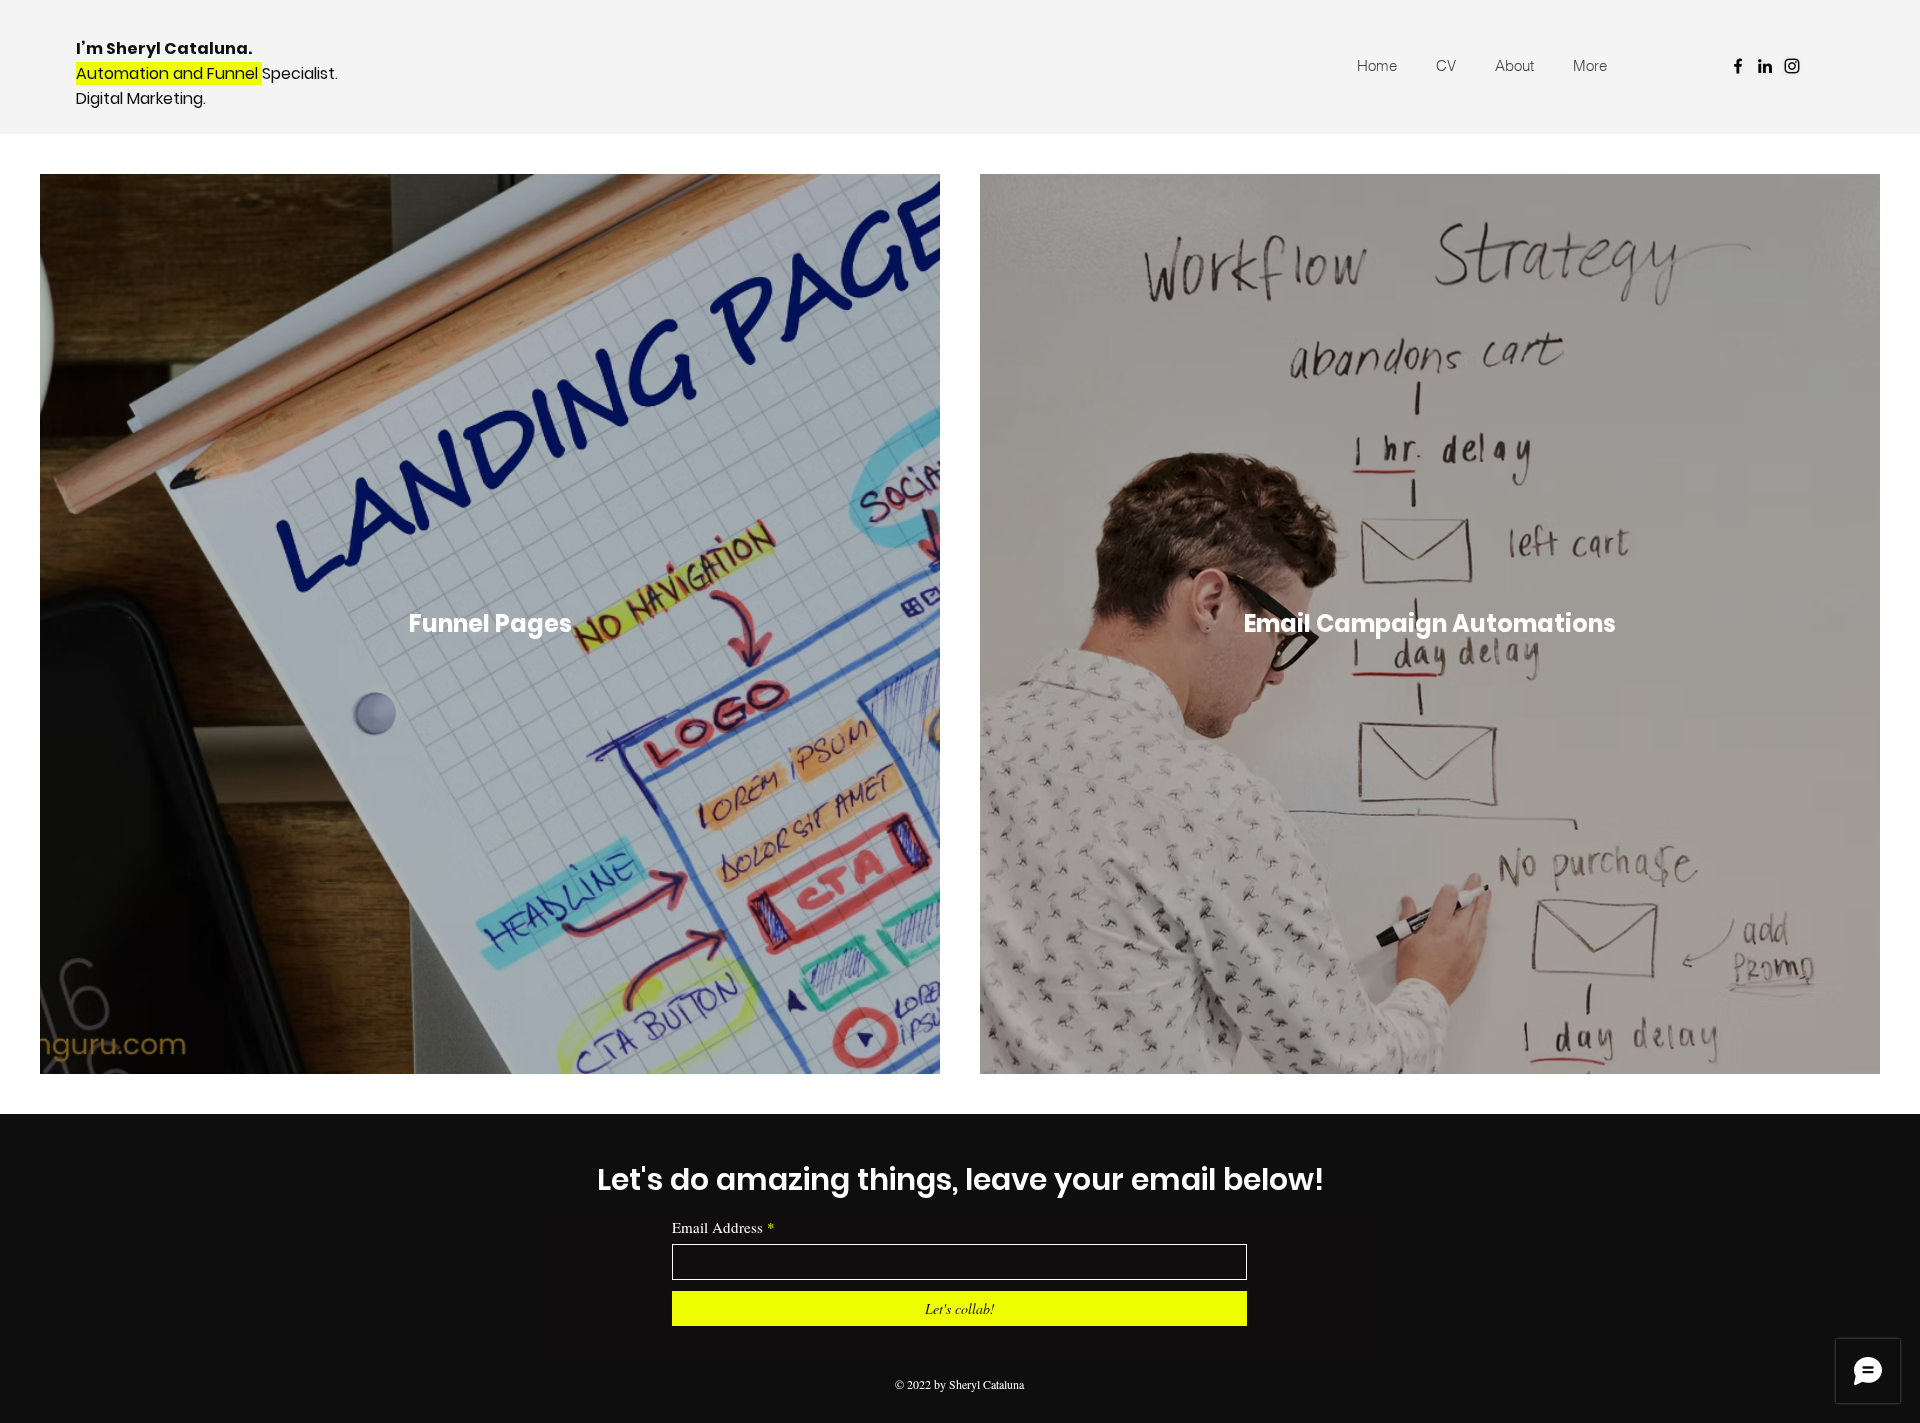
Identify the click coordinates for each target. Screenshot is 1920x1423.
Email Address (717, 1227)
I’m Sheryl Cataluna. (165, 48)
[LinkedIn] (1765, 66)
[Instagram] (1792, 66)
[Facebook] (1738, 66)
